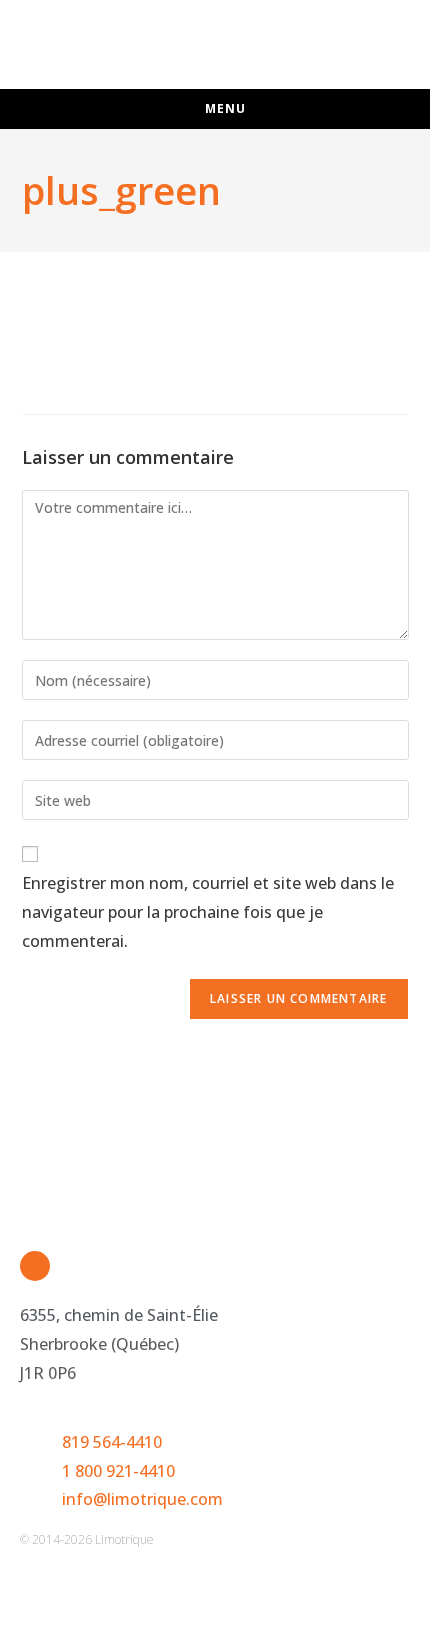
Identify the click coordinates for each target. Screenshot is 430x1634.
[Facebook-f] (35, 1266)
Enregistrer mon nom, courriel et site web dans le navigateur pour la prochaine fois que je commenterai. (208, 912)
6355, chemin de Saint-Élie (119, 1315)
